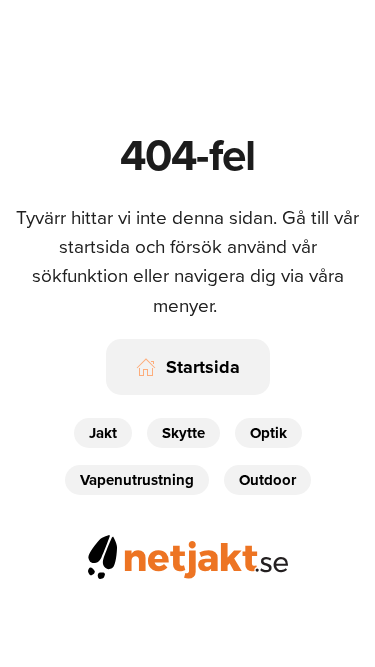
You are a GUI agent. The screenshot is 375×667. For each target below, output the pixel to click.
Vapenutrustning (137, 480)
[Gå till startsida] (188, 553)
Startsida (203, 367)
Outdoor (267, 480)
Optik (268, 433)
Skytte (183, 433)
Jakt (103, 433)
